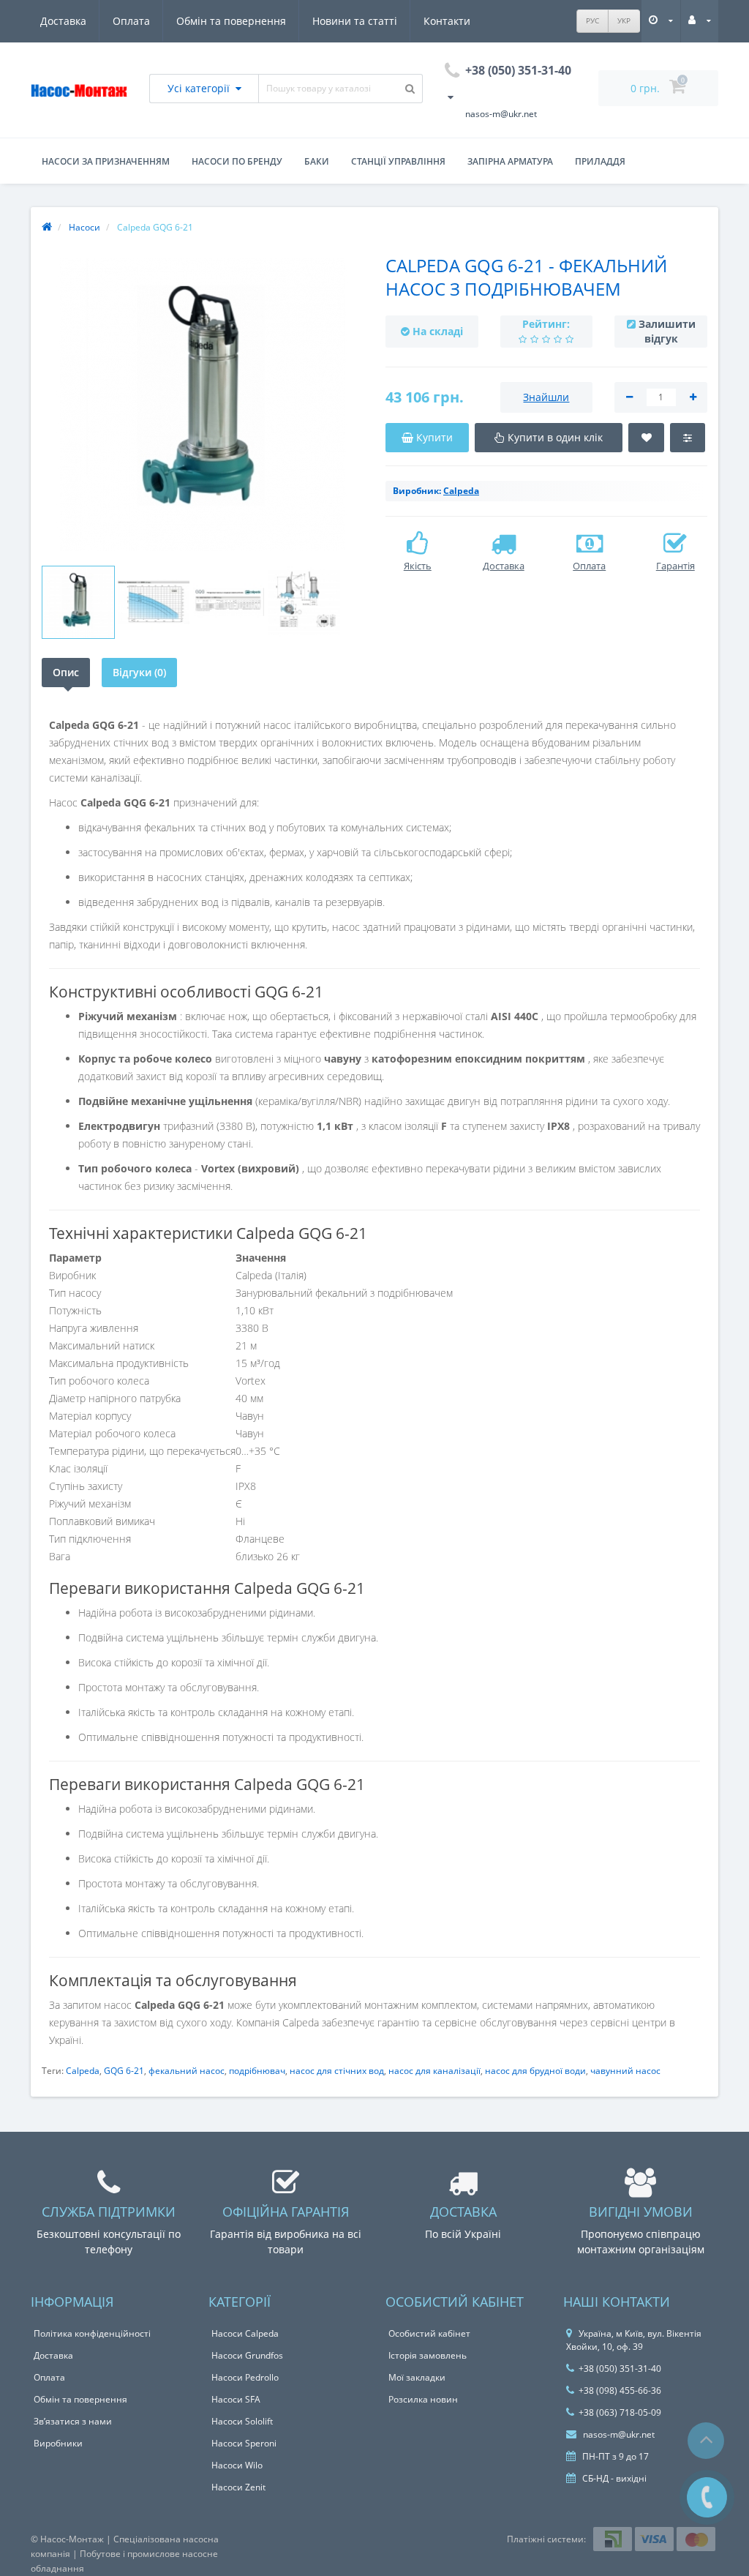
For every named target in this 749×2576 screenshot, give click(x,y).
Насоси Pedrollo (245, 2377)
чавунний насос (625, 2071)
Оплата (131, 21)
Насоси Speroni (244, 2443)
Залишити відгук (667, 331)
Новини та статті (355, 21)
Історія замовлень (428, 2355)
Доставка (63, 21)
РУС (592, 20)
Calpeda (83, 2071)
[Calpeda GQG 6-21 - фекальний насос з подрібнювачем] (203, 405)
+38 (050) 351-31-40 (620, 2369)
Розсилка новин (423, 2399)
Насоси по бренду (237, 161)
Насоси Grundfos (247, 2355)
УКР (624, 20)
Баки (317, 161)
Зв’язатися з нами (73, 2421)
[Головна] (47, 227)
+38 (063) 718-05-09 (620, 2412)
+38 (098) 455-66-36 (620, 2390)
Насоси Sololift (242, 2421)
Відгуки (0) (139, 672)
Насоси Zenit (238, 2487)
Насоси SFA (236, 2399)
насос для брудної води (535, 2071)
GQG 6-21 (124, 2071)
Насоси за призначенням (106, 161)
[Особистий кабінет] (700, 20)
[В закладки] (647, 438)
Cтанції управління (398, 161)
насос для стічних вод (337, 2071)
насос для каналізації (434, 2071)
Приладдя (600, 161)
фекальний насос (187, 2071)
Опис (66, 672)
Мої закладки (417, 2377)
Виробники (58, 2443)
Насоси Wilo (237, 2465)
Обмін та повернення (231, 21)
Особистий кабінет (429, 2333)
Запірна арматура (510, 161)
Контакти (447, 21)
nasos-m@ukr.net (618, 2434)
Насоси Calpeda (245, 2333)
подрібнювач (257, 2071)
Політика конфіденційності (92, 2333)
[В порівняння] (688, 438)
